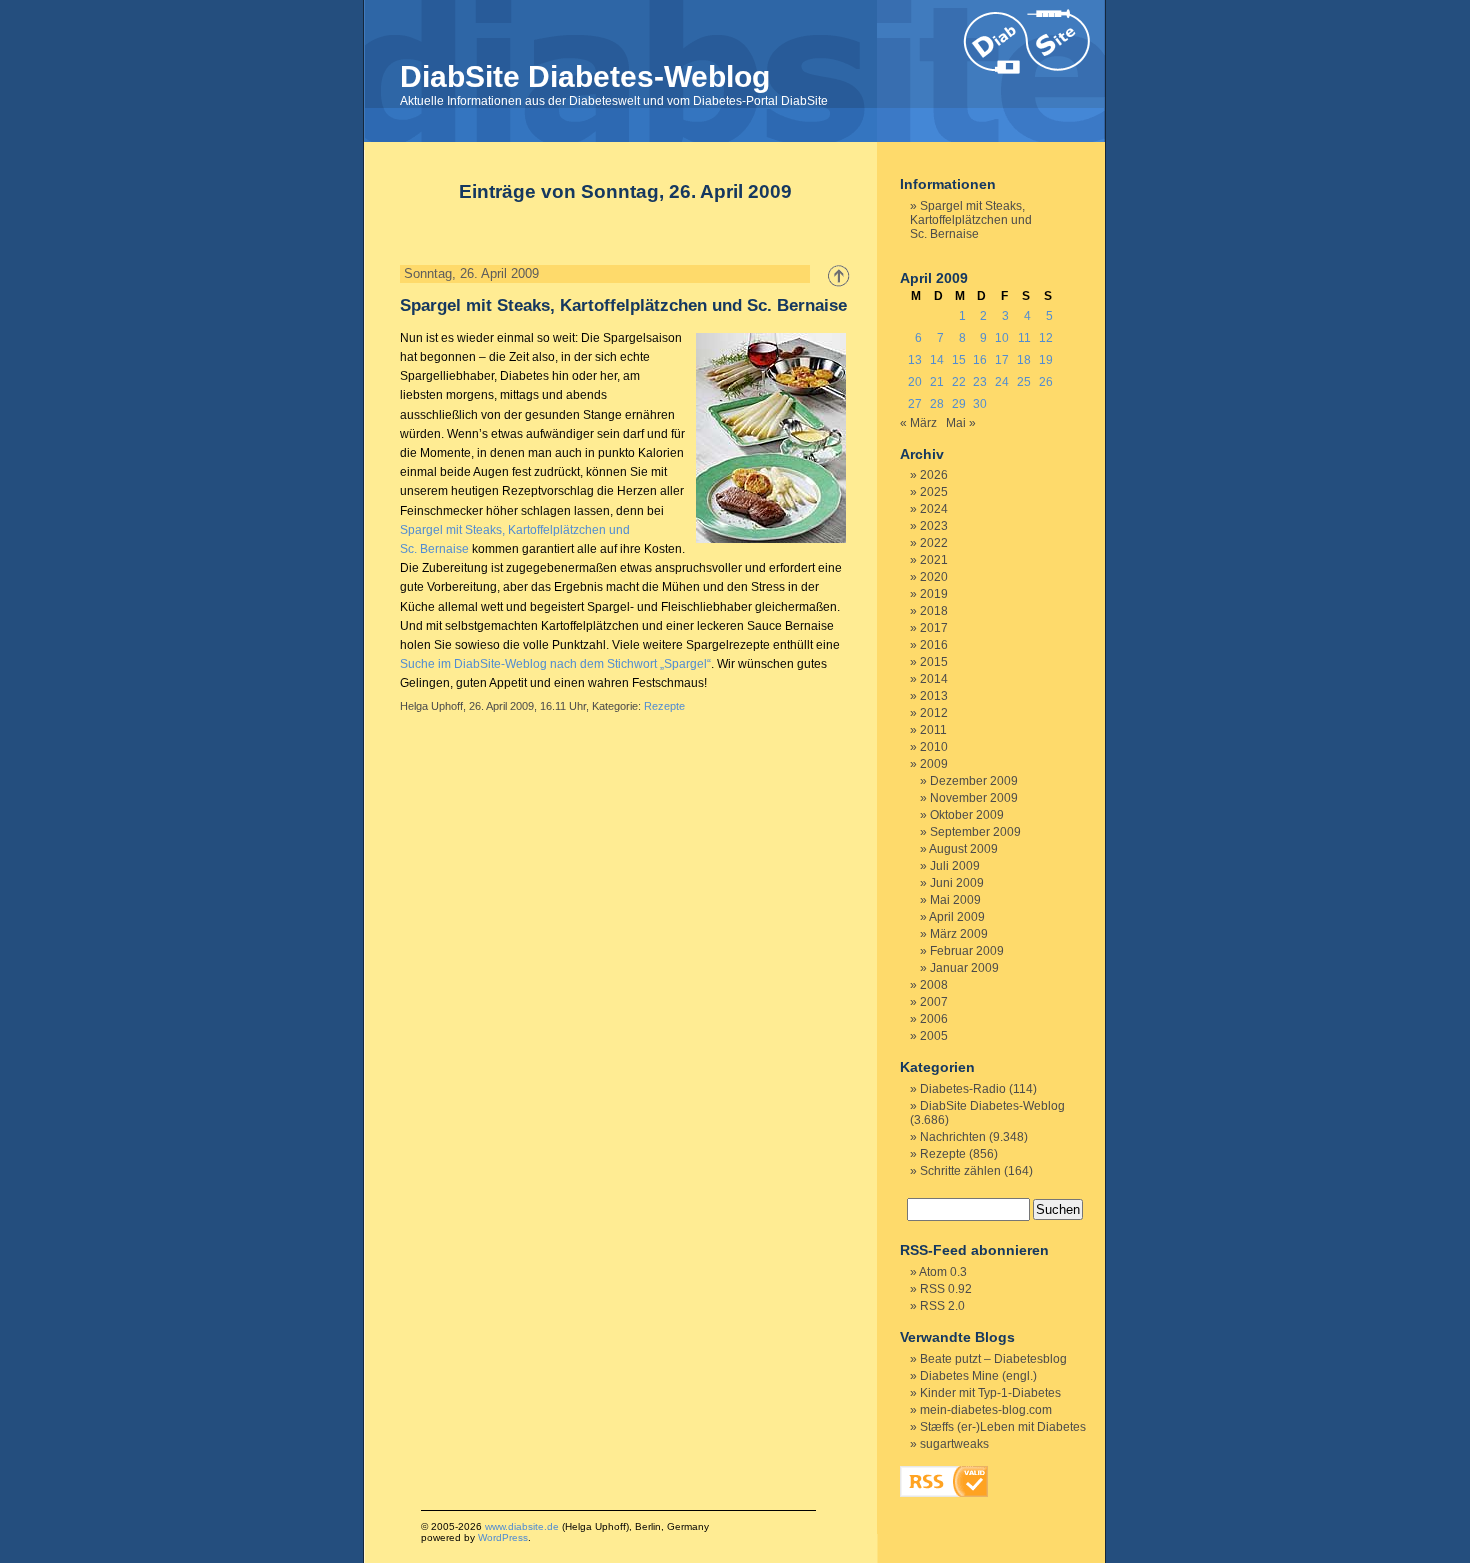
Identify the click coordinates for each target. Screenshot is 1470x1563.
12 (1046, 338)
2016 (934, 645)
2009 (934, 764)
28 (937, 404)
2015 (934, 662)
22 (959, 382)
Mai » (961, 423)
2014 (934, 679)
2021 (934, 560)
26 (1046, 382)
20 (915, 382)
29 (959, 404)
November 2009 (974, 798)
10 (1002, 338)
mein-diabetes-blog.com (986, 1410)
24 (1002, 382)
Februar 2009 (967, 951)
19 (1046, 360)
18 (1024, 360)
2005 (934, 1036)
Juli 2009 (955, 866)
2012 (934, 713)
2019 (934, 594)
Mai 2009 (955, 900)
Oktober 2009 (967, 815)
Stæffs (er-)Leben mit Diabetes (1003, 1427)
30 (980, 404)
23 (980, 382)
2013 (934, 696)
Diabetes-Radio (963, 1089)
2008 (934, 985)
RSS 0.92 (946, 1289)
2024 (934, 509)
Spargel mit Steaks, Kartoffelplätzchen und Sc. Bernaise (623, 305)
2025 (934, 492)
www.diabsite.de (522, 1526)
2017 (934, 628)
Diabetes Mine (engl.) (978, 1376)
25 (1024, 382)
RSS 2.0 (942, 1306)
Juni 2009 (957, 883)
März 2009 (959, 934)
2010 (934, 747)
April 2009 (957, 917)
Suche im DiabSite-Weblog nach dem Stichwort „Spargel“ (555, 664)
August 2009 (963, 849)
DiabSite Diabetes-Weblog (585, 76)
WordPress (503, 1537)
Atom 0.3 (943, 1272)
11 (1024, 338)
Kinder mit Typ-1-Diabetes (990, 1393)
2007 (934, 1002)
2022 (934, 543)
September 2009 (975, 832)
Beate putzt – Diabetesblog (993, 1359)
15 (959, 360)
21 (937, 382)
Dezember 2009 (974, 781)
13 (915, 360)
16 (980, 360)
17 (1002, 360)
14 (937, 360)
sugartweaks (954, 1444)
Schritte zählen (960, 1171)
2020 (934, 577)
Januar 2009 (964, 968)
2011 (933, 730)
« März (918, 423)
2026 (934, 475)
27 (915, 404)
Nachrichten (953, 1137)
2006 (934, 1019)
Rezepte (664, 706)
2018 (934, 611)
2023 (934, 526)
